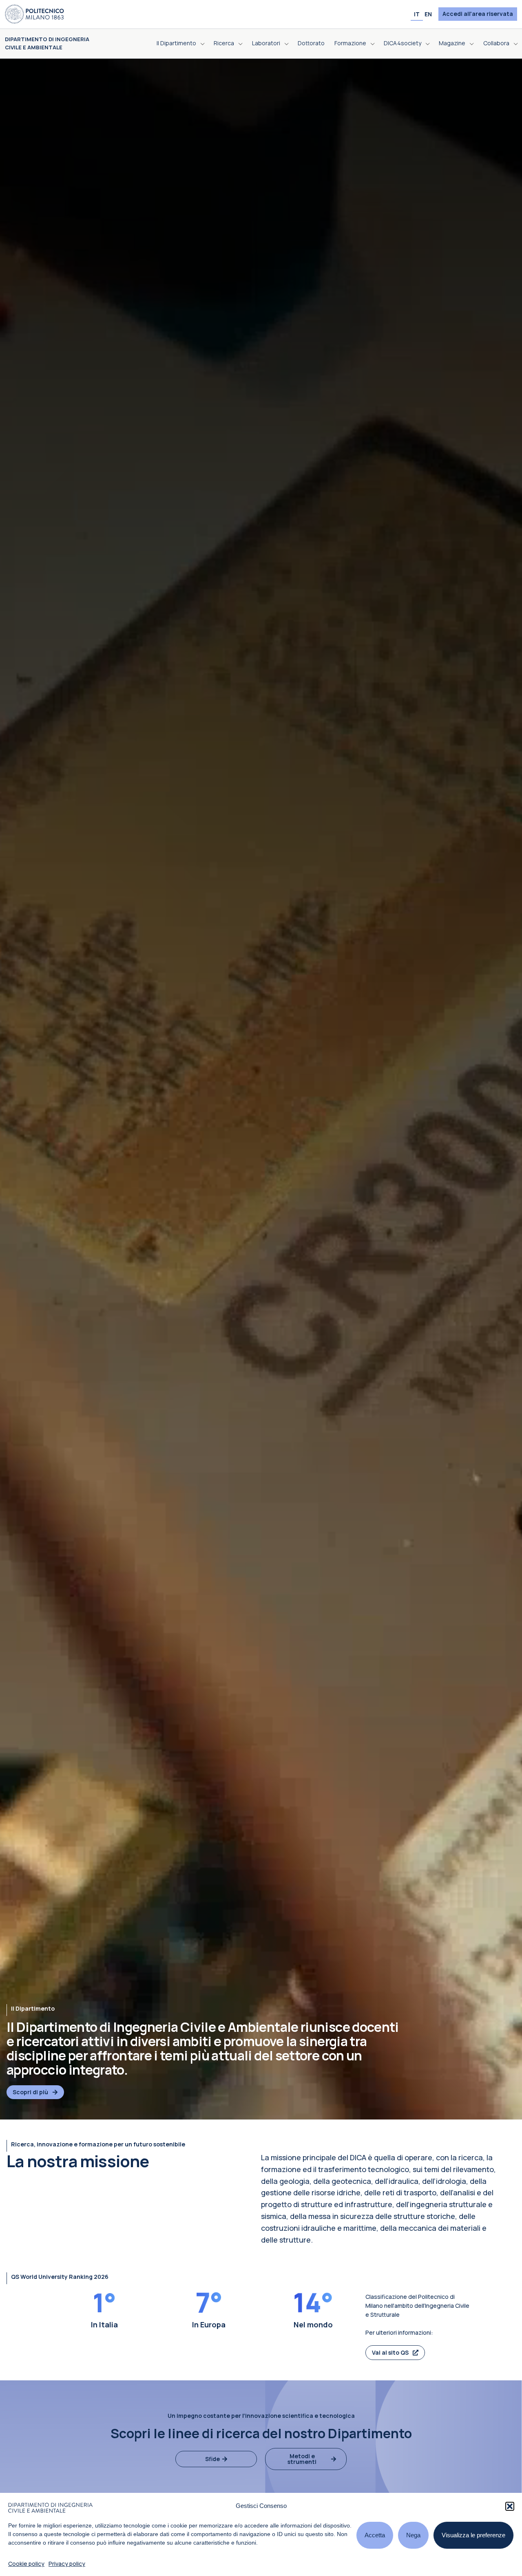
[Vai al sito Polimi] (34, 13)
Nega (413, 2535)
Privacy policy (67, 2564)
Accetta (375, 2535)
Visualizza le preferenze (473, 2535)
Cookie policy (26, 2564)
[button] (510, 2506)
